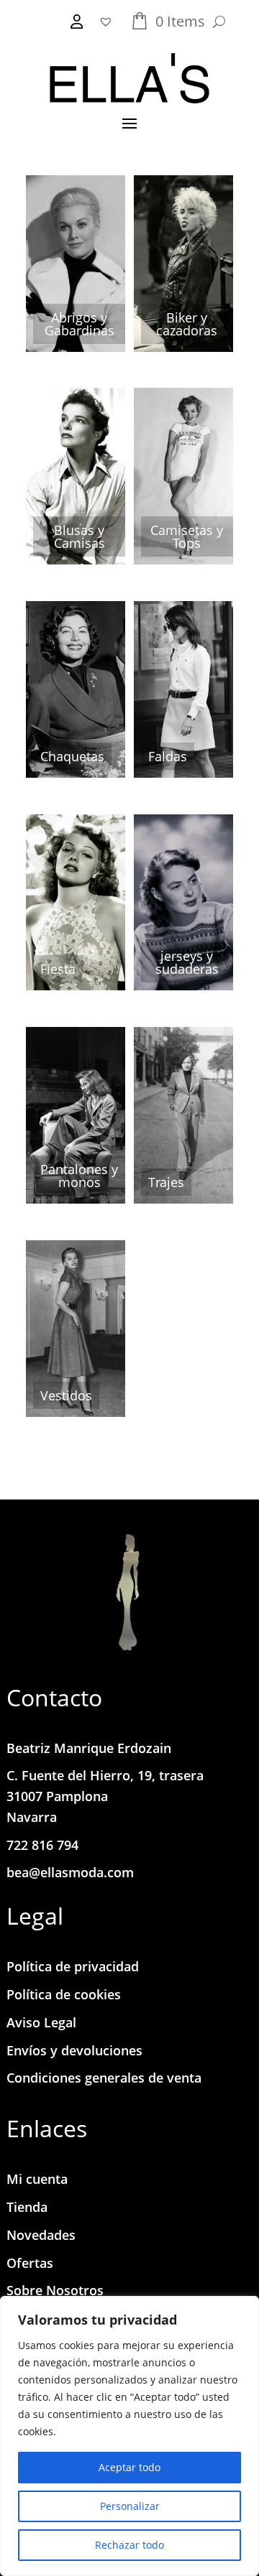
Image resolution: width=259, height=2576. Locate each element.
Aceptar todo (129, 2467)
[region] (129, 2436)
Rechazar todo (129, 2545)
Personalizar (130, 2506)
